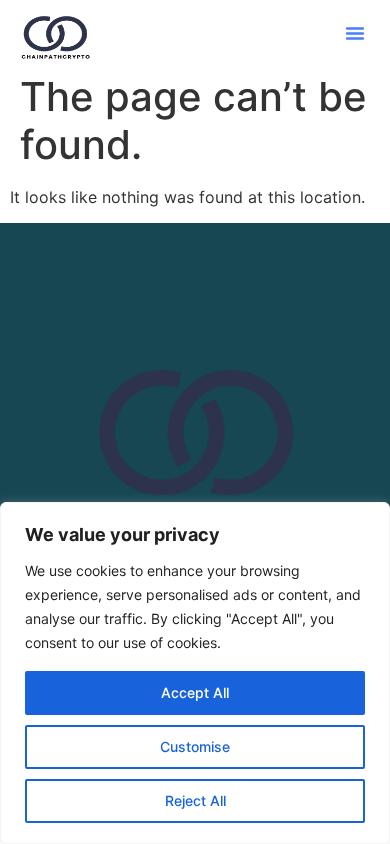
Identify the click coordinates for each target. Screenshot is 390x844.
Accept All (195, 692)
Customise (195, 746)
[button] (355, 33)
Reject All (195, 800)
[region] (195, 673)
